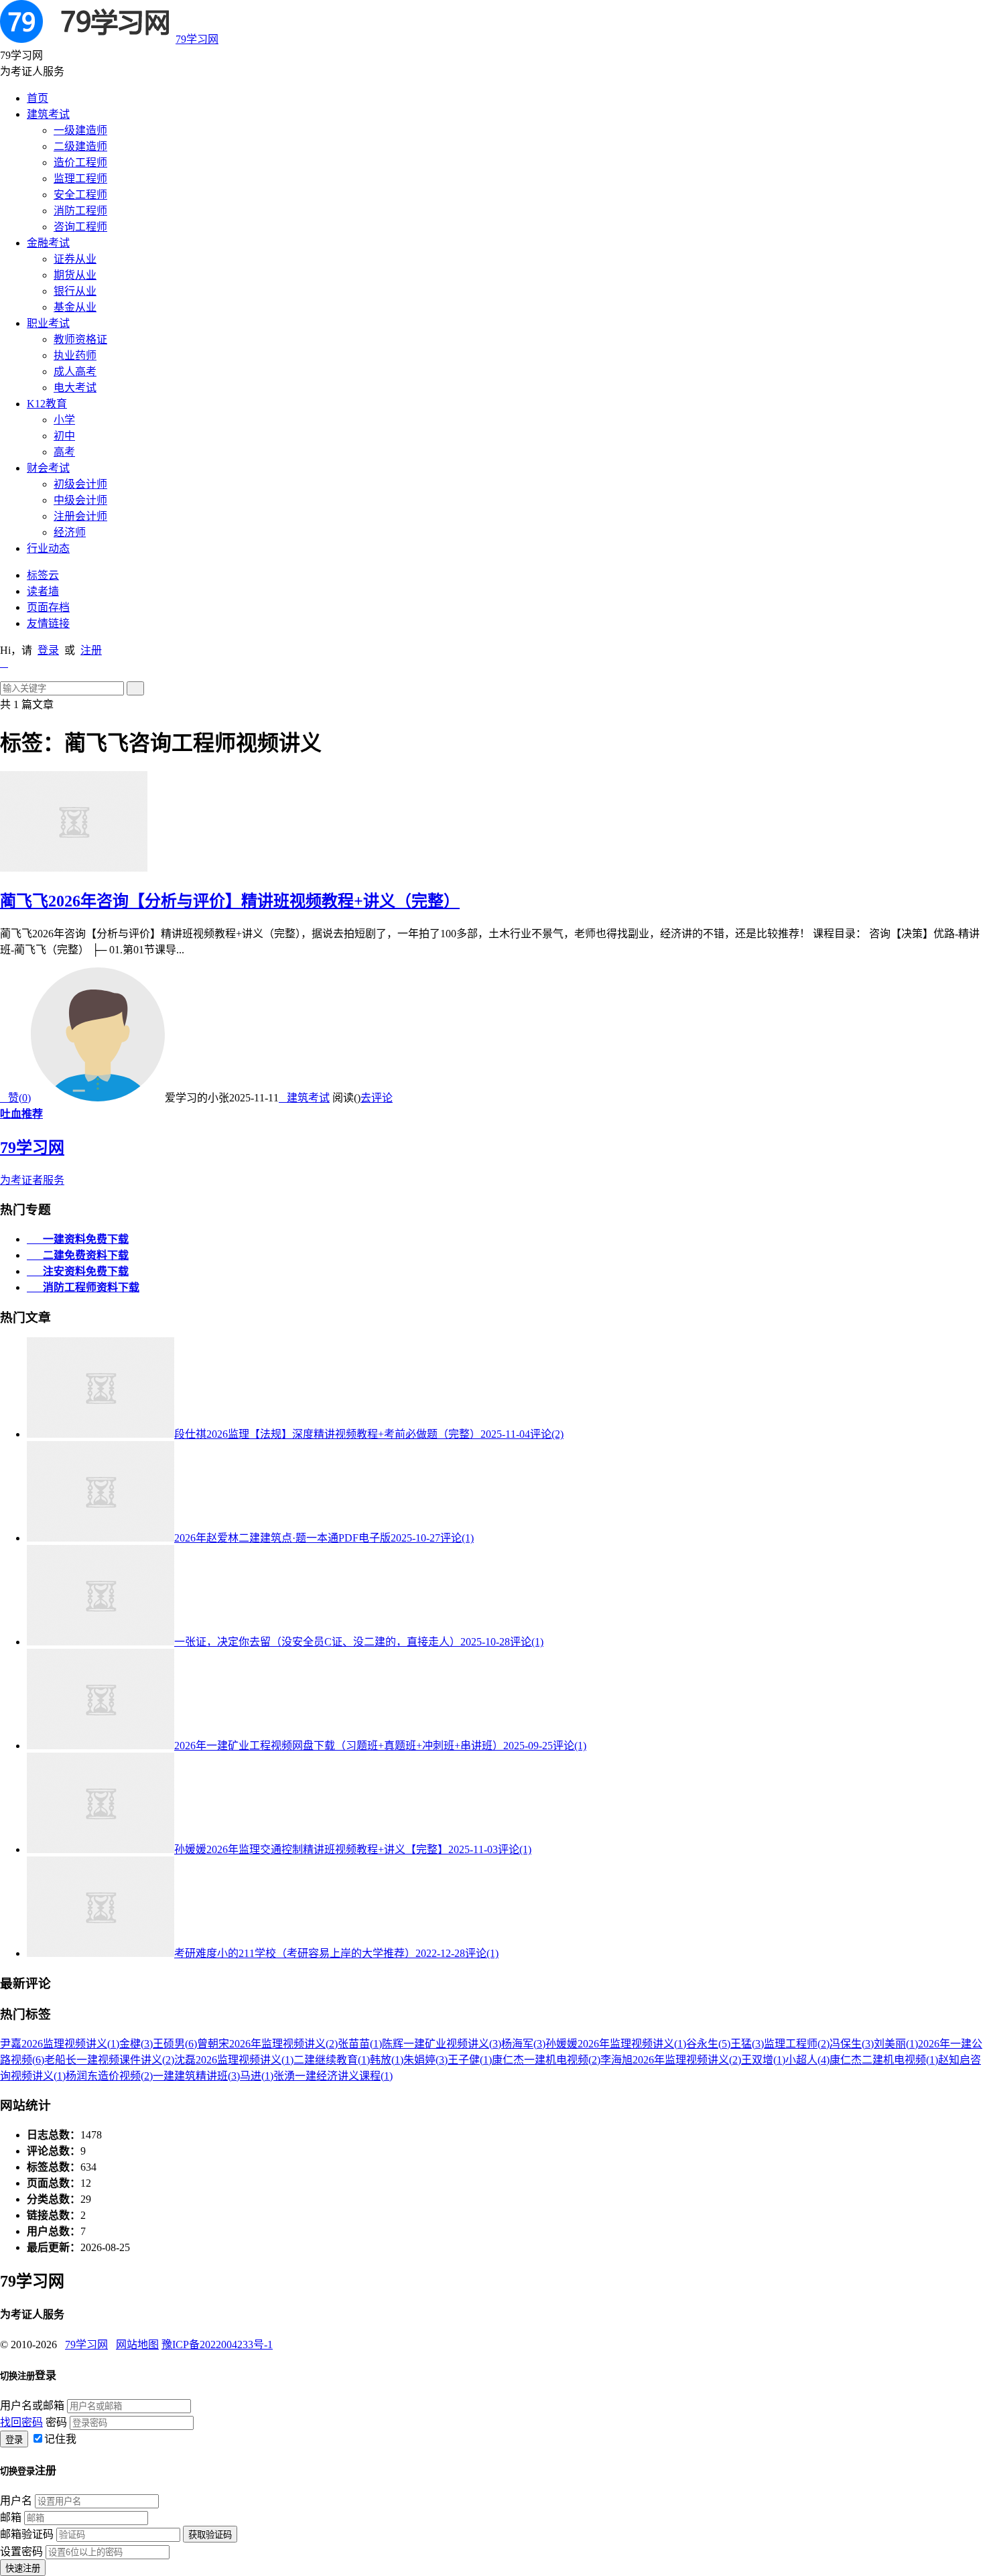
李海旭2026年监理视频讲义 (671, 2060)
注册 (91, 650)
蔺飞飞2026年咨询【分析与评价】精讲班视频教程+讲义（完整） (230, 901)
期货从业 (75, 275)
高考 (64, 452)
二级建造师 (80, 146)
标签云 (43, 575)
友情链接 (48, 623)
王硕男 (175, 2044)
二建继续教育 (332, 2060)
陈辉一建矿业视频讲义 (442, 2044)
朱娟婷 (425, 2060)
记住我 (60, 2439)
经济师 (70, 532)
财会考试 (48, 468)
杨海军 (523, 2044)
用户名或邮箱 (32, 2405)
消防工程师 (80, 211)
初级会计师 (80, 484)
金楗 (136, 2044)
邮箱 (11, 2517)
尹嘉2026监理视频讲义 (60, 2044)
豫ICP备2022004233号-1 (217, 2345)
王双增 (763, 2060)
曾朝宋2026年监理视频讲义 (267, 2044)
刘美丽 (896, 2044)
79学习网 (197, 39)
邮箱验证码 (27, 2534)
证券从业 (75, 259)
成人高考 (75, 371)
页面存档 (48, 607)
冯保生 (852, 2044)
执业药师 (75, 355)
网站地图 (137, 2345)
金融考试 (48, 243)
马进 (257, 2076)
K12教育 (47, 404)
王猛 (747, 2044)
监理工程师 (80, 179)
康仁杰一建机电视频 (546, 2060)
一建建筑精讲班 (196, 2076)
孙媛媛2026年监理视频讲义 (616, 2044)
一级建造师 (80, 130)
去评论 (377, 1098)
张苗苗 (360, 2044)
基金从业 (75, 307)
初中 (64, 436)
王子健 (470, 2060)
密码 (56, 2422)
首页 (38, 98)
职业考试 (48, 323)
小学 (64, 420)
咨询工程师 (80, 227)
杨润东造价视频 (109, 2076)
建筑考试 (48, 114)
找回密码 (21, 2422)
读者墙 (43, 591)
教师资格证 (80, 339)
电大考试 (75, 388)
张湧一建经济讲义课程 (333, 2076)
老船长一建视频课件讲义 (109, 2060)
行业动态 (48, 548)
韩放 (387, 2060)
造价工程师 (80, 162)
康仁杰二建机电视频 (884, 2060)
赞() (15, 1098)
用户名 (16, 2501)
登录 (48, 650)
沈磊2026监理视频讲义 (234, 2060)
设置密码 (21, 2552)
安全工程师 (80, 195)
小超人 (807, 2060)
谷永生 (708, 2044)
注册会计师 (80, 516)
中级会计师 (80, 500)
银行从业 (75, 291)
